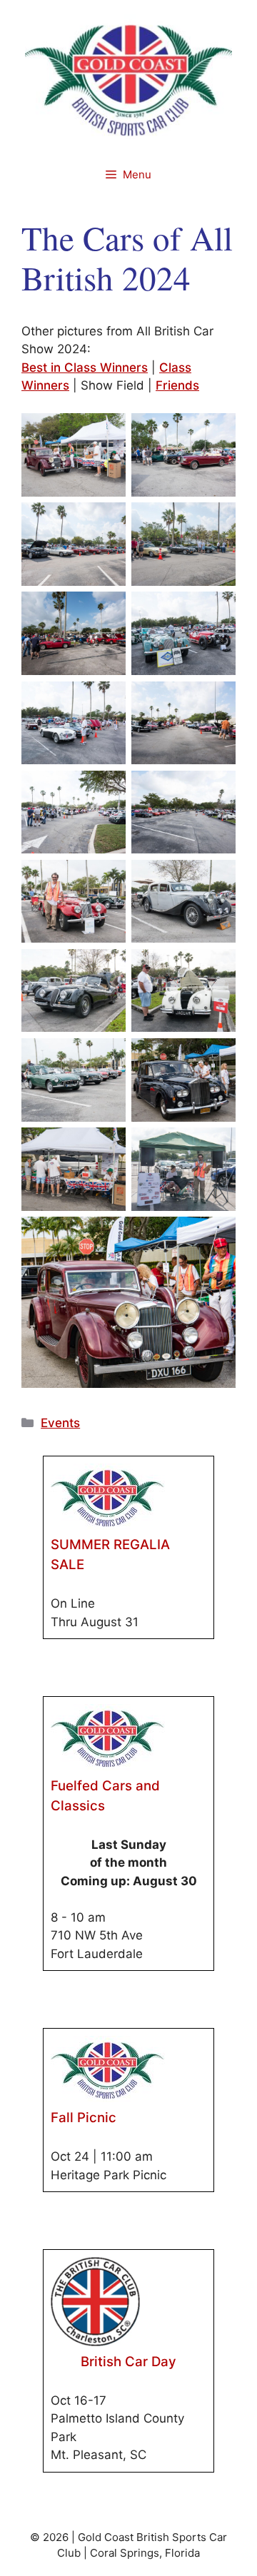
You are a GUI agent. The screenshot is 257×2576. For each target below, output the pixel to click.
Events (60, 1423)
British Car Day (128, 2362)
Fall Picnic (84, 2118)
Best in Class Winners (85, 367)
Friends (177, 385)
